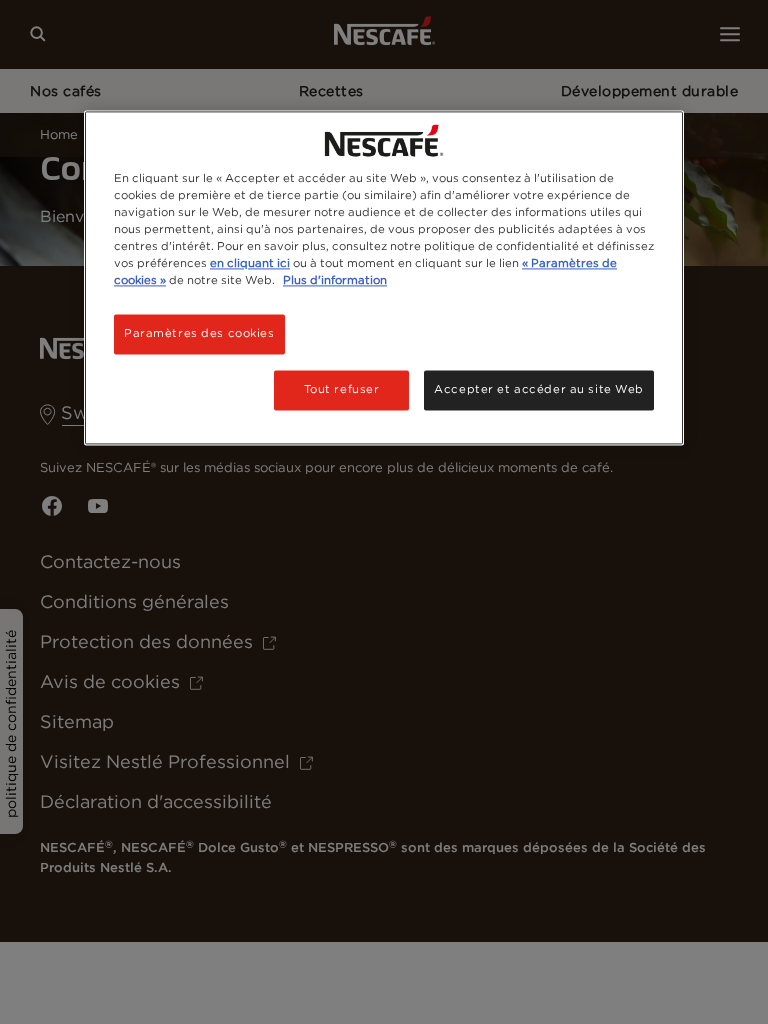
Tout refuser (342, 389)
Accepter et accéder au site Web (539, 389)
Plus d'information (335, 280)
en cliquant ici (250, 263)
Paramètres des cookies (199, 333)
